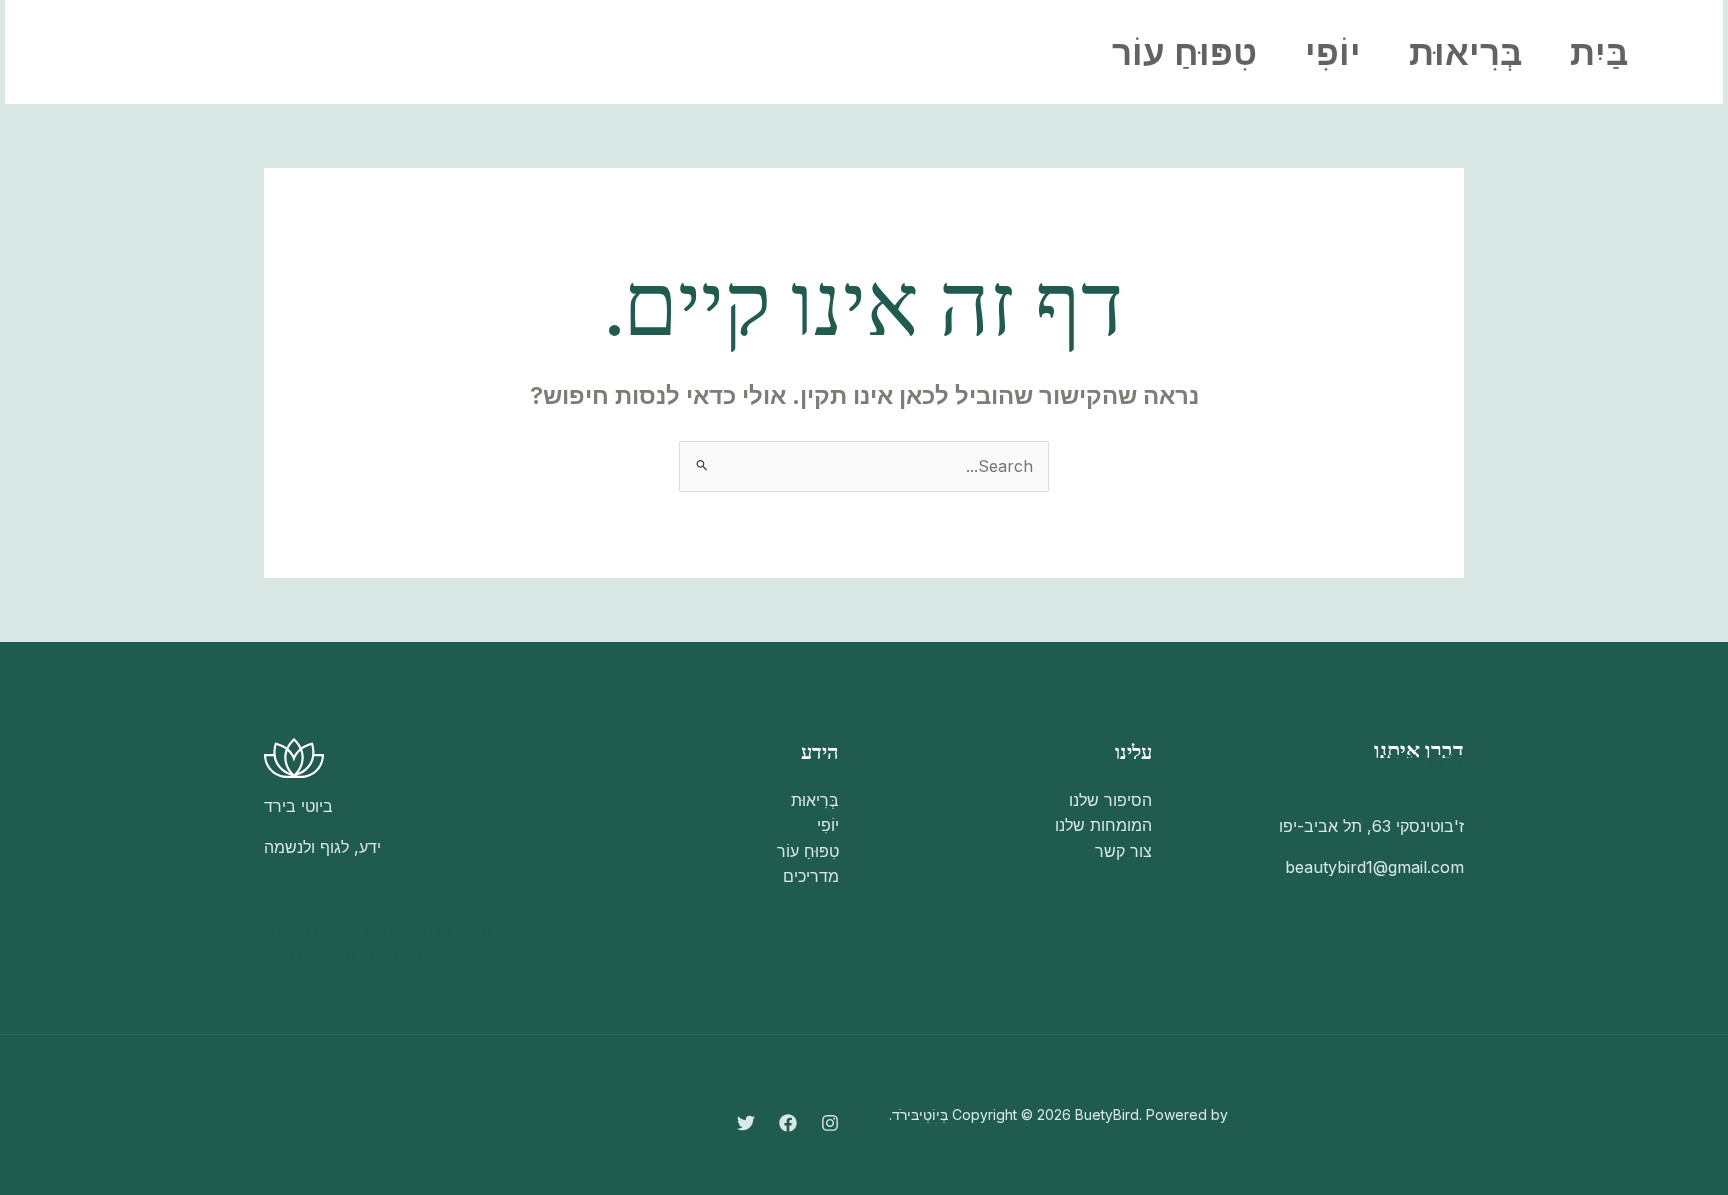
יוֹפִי (1333, 52)
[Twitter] (221, 53)
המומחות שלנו (1103, 825)
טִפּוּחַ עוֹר (1184, 52)
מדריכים (811, 876)
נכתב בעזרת (450, 930)
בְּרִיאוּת (1465, 52)
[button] (115, 52)
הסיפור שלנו (1110, 800)
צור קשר (1123, 851)
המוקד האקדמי (352, 930)
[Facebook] (265, 53)
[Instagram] (309, 53)
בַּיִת (1599, 52)
